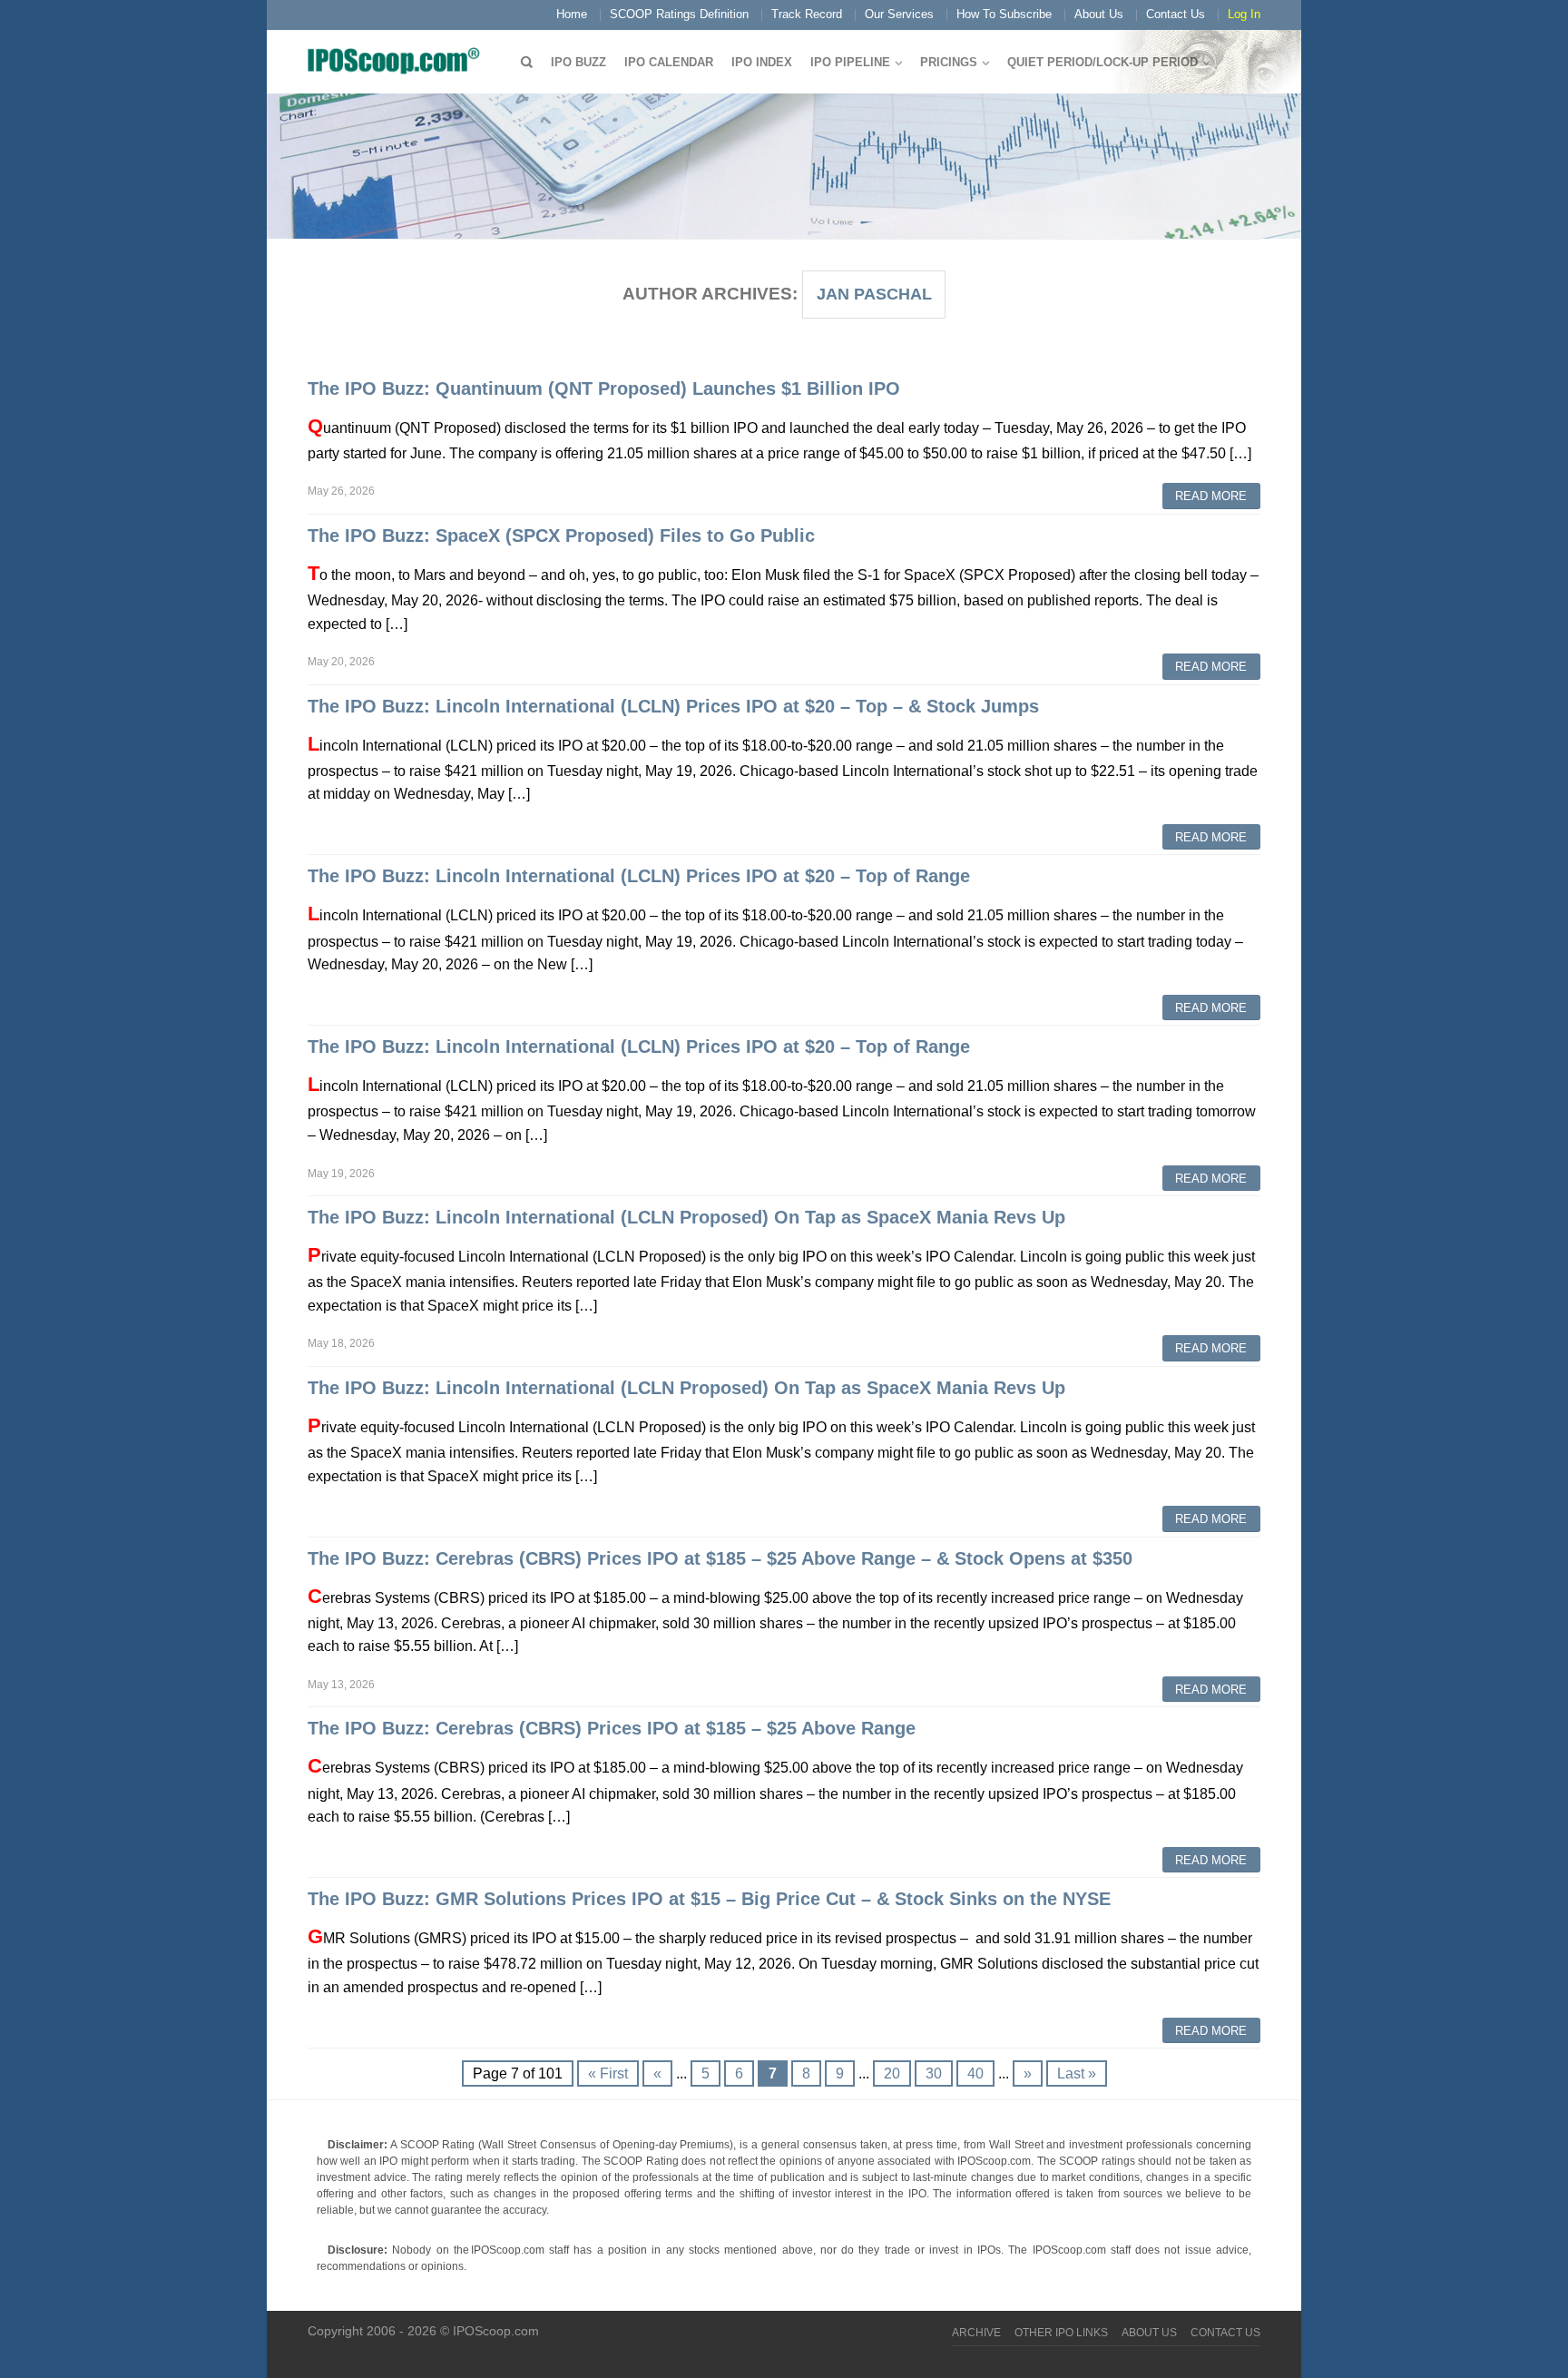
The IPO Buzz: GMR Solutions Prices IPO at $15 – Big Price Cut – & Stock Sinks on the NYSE (709, 1899)
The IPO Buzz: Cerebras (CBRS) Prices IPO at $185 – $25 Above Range (612, 1728)
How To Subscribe (1004, 14)
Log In (1244, 14)
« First (608, 2073)
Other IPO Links (1061, 2333)
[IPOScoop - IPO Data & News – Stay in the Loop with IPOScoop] (398, 60)
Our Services (899, 14)
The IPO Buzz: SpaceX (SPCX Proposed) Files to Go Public (561, 536)
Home (572, 14)
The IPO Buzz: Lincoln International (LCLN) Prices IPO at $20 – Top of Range (639, 876)
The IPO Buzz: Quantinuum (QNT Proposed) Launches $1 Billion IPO (604, 388)
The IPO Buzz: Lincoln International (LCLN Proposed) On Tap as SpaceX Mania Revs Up (686, 1217)
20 (892, 2073)
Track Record (807, 14)
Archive (976, 2333)
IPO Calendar (669, 62)
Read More (1211, 496)
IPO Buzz (578, 62)
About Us (1099, 14)
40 (975, 2073)
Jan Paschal (874, 294)
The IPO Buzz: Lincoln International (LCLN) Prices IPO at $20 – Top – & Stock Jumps (673, 706)
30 (934, 2073)
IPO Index (762, 62)
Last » (1077, 2073)
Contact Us (1176, 14)
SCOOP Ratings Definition (679, 14)
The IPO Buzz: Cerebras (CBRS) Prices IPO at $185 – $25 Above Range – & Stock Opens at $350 (720, 1558)
